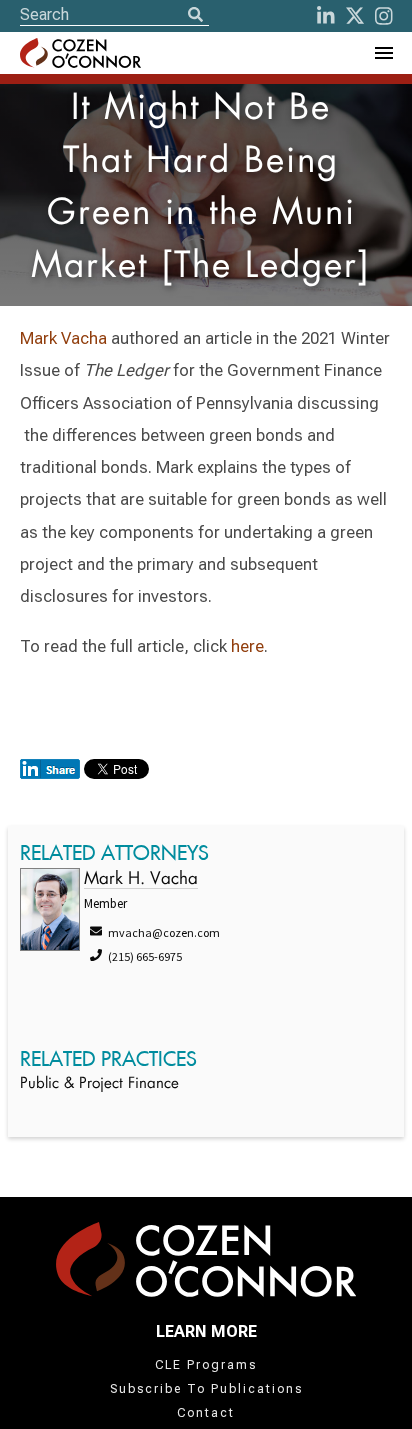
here (247, 646)
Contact (206, 1413)
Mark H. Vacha (141, 879)
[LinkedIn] (326, 16)
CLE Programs (206, 1365)
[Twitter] (355, 16)
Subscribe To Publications (206, 1389)
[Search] (195, 16)
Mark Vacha (63, 338)
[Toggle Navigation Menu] (383, 53)
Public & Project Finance (99, 1084)
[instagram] (384, 16)
